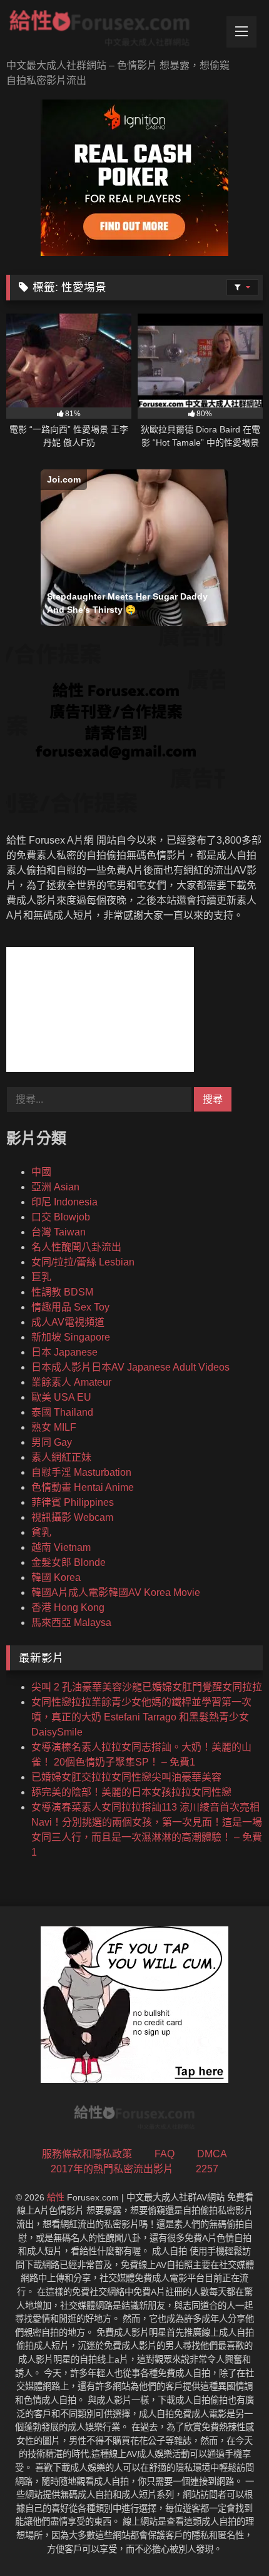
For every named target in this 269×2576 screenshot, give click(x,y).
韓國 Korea (56, 1577)
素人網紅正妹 (61, 1457)
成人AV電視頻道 (68, 1322)
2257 (207, 2169)
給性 (56, 2197)
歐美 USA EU (61, 1397)
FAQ (165, 2154)
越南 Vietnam (61, 1547)
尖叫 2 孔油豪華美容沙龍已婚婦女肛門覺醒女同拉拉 (147, 1687)
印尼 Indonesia (64, 1202)
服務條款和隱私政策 (87, 2154)
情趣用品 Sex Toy (70, 1307)
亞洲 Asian (55, 1187)
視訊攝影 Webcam (72, 1517)
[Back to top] (230, 2539)
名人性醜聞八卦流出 (76, 1247)
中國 (41, 1172)
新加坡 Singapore (71, 1337)
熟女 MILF (54, 1427)
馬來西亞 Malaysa (71, 1623)
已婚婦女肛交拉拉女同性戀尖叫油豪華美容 (126, 1777)
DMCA (212, 2154)
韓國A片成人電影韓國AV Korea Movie (116, 1592)
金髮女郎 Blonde (69, 1562)
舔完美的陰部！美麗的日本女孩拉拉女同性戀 (131, 1792)
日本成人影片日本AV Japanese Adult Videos (130, 1367)
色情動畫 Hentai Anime (83, 1487)
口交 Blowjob (61, 1217)
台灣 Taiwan (58, 1232)
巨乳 (41, 1277)
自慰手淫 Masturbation (81, 1472)
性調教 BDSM (62, 1292)
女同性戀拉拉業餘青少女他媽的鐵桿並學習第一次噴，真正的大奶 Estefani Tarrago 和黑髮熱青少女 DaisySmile (141, 1717)
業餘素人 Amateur (71, 1382)
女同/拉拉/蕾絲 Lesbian (83, 1262)
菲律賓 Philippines (73, 1502)
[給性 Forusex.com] (110, 31)
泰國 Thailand (62, 1412)
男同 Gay (52, 1442)
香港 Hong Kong (68, 1607)
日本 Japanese (64, 1352)
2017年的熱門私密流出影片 (112, 2169)
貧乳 (41, 1532)
